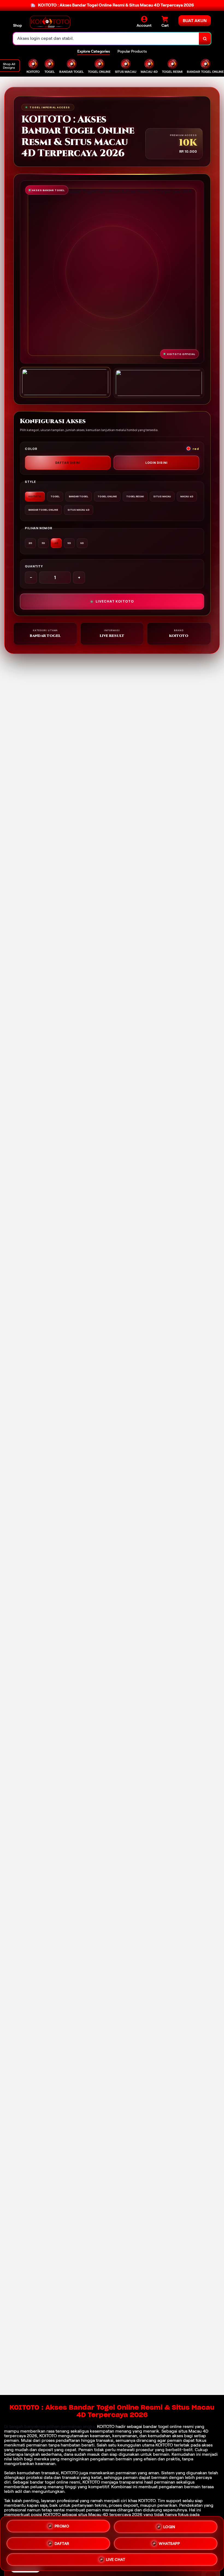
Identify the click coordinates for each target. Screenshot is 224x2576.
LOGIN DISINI (156, 463)
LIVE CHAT (116, 2560)
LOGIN (169, 2525)
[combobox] (106, 39)
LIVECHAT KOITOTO (115, 601)
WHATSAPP (169, 2543)
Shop (17, 25)
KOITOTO (106, 2426)
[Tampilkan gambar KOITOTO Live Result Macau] (159, 383)
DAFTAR (62, 2542)
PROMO (62, 2525)
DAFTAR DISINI (68, 463)
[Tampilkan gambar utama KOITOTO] (65, 382)
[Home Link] (50, 22)
